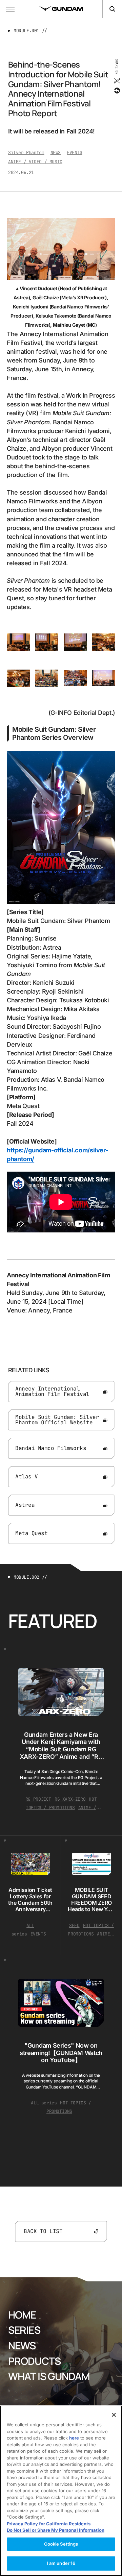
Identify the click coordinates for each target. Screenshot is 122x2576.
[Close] (114, 2415)
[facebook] (116, 91)
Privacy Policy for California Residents (49, 2524)
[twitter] (116, 81)
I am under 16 (61, 2563)
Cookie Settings (61, 2544)
